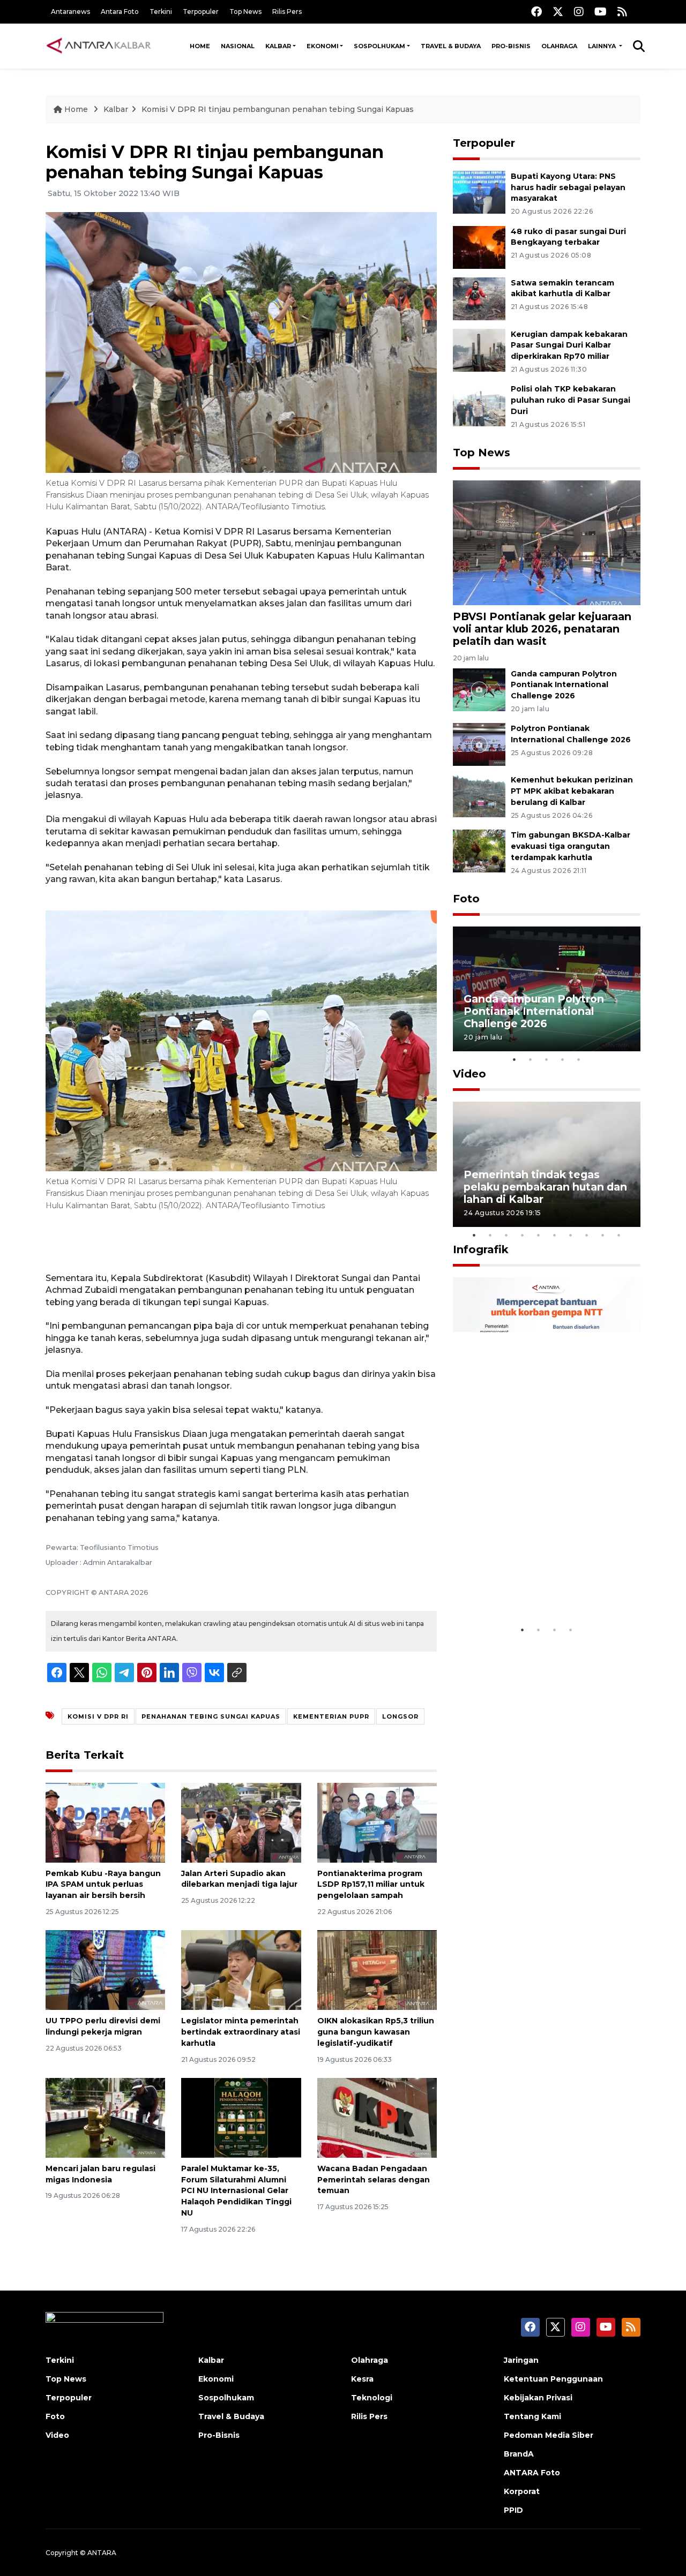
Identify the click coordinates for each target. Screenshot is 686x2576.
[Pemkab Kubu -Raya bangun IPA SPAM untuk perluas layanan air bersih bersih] (105, 1822)
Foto (466, 899)
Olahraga (559, 46)
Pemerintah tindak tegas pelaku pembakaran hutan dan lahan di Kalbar (545, 1187)
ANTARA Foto (532, 2473)
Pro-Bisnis (511, 46)
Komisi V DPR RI (98, 1716)
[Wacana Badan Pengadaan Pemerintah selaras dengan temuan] (377, 2117)
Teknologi (372, 2398)
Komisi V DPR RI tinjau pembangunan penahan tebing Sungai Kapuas (278, 109)
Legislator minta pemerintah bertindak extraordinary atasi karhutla (241, 2032)
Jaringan (521, 2360)
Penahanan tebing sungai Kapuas (211, 1716)
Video (469, 1074)
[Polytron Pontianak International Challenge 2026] (479, 744)
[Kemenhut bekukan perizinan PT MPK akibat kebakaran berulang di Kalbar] (479, 796)
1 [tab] (514, 1059)
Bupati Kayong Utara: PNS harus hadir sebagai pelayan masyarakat (568, 187)
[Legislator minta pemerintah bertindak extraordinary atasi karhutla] (241, 1969)
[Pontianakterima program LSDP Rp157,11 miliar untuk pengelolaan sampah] (377, 1822)
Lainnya (603, 46)
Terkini (161, 12)
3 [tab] (547, 1059)
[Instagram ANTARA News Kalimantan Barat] (579, 12)
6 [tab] (555, 1235)
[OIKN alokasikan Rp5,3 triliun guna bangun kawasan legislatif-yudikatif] (377, 1969)
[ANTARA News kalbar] (99, 46)
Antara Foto (120, 12)
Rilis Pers (287, 12)
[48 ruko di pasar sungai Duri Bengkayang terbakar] (479, 247)
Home (200, 46)
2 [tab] (531, 1059)
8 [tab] (587, 1235)
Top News (245, 12)
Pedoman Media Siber (549, 2435)
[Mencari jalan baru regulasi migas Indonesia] (105, 2117)
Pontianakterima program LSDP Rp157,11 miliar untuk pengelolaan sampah (371, 1885)
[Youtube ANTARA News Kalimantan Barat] (601, 12)
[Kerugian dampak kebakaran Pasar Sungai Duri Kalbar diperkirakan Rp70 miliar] (479, 349)
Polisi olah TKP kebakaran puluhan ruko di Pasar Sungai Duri (571, 400)
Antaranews (70, 12)
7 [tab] (571, 1235)
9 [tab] (603, 1235)
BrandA (519, 2454)
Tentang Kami (532, 2416)
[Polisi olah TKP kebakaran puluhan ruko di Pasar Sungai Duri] (479, 405)
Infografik (481, 1249)
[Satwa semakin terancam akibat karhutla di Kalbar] (479, 298)
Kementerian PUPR (331, 1716)
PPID (513, 2510)
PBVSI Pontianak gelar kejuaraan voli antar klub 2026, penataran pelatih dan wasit (542, 629)
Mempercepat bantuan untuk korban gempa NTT (543, 1587)
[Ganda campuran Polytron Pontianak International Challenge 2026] (479, 689)
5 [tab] (579, 1059)
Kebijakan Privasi (538, 2398)
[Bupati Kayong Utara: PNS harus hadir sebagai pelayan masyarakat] (479, 191)
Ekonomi (323, 46)
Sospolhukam (379, 46)
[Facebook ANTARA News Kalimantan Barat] (536, 12)
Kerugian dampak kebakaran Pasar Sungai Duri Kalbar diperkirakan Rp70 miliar (569, 345)
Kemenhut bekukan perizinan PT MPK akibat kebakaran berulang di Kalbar (572, 791)
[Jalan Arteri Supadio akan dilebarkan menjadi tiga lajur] (241, 1822)
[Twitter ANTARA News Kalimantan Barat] (558, 12)
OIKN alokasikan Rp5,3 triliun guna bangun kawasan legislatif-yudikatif (376, 2032)
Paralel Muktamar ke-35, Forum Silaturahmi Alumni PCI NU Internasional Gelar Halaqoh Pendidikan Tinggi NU (236, 2191)
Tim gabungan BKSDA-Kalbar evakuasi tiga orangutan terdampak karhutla (571, 846)
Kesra (362, 2379)
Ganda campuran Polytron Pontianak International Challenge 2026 (564, 685)
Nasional (238, 46)
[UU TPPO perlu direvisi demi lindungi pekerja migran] (105, 1969)
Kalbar (278, 46)
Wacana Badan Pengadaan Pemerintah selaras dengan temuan (374, 2180)
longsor (400, 1716)
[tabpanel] (547, 989)
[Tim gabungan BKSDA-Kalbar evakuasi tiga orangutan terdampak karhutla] (479, 850)
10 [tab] (619, 1235)
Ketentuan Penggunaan (553, 2379)
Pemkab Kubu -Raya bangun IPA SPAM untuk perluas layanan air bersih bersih (103, 1885)
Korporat (522, 2491)
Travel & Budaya (451, 46)
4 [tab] (563, 1059)
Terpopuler (201, 12)
